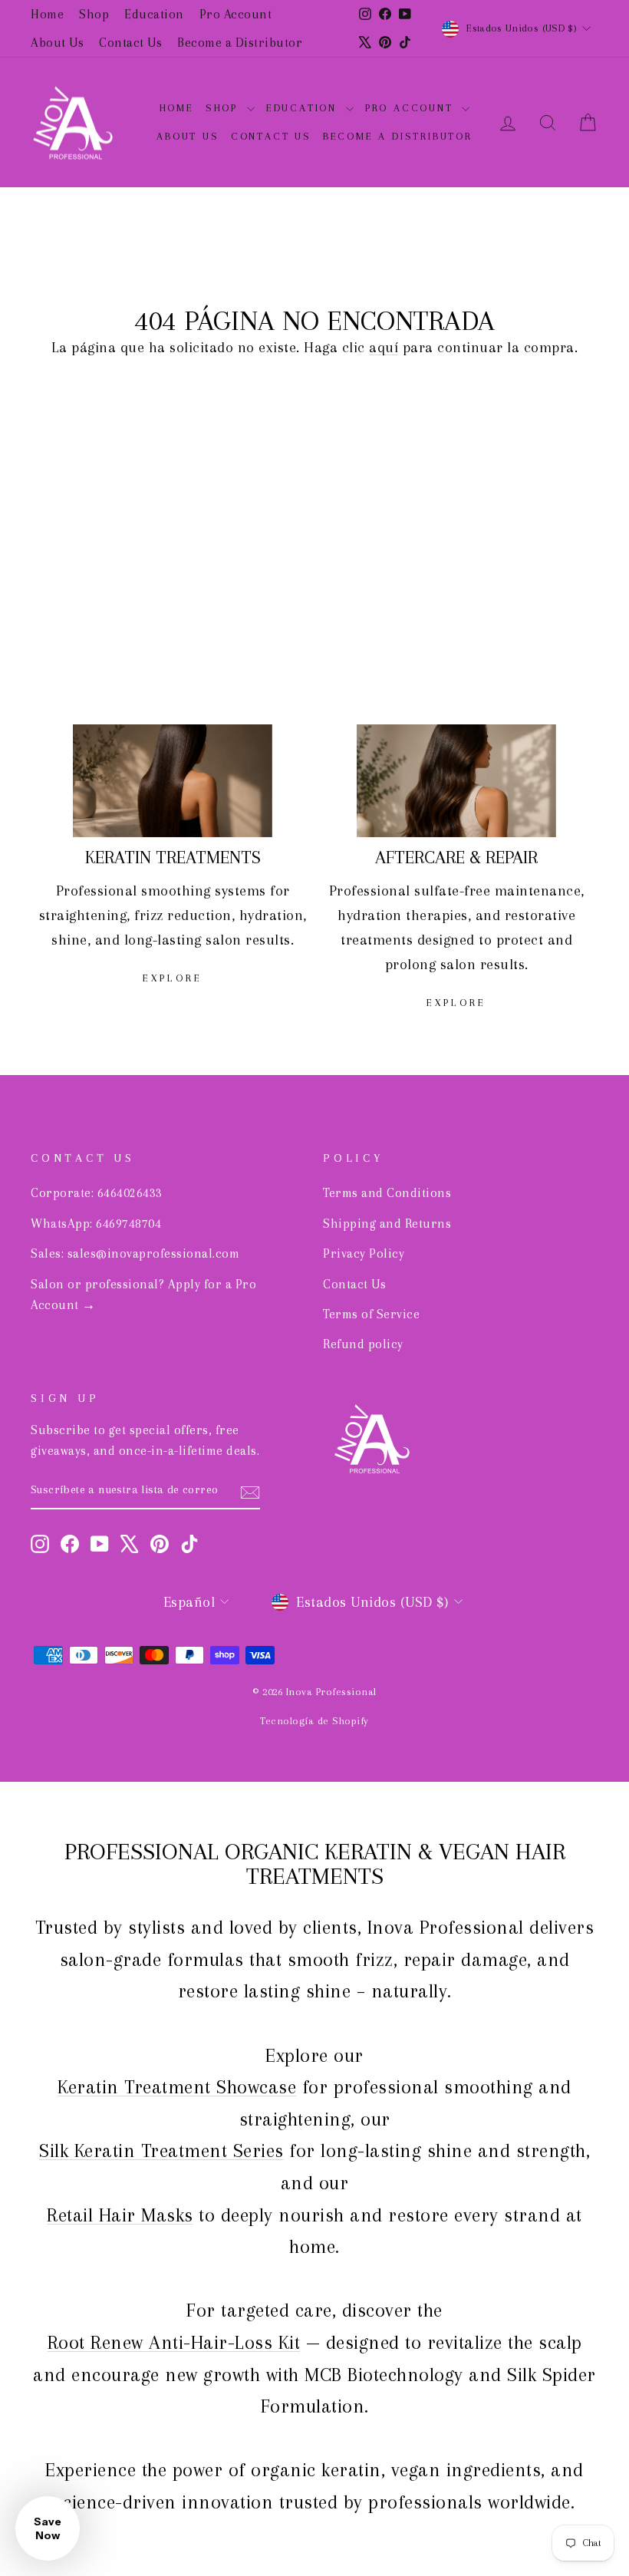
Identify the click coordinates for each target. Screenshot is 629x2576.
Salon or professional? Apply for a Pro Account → (143, 1295)
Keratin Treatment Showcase (177, 2087)
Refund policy (363, 1344)
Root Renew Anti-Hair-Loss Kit (174, 2342)
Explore (173, 978)
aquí (384, 348)
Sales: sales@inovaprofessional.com (135, 1253)
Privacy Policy (364, 1253)
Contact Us (130, 43)
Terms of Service (371, 1314)
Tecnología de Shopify (314, 1721)
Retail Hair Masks (120, 2215)
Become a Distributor (240, 43)
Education (154, 14)
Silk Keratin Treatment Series (161, 2151)
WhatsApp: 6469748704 (96, 1224)
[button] (48, 2528)
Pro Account (236, 14)
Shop (94, 14)
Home (47, 14)
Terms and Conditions (387, 1193)
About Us (57, 43)
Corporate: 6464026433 (97, 1193)
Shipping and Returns (387, 1224)
